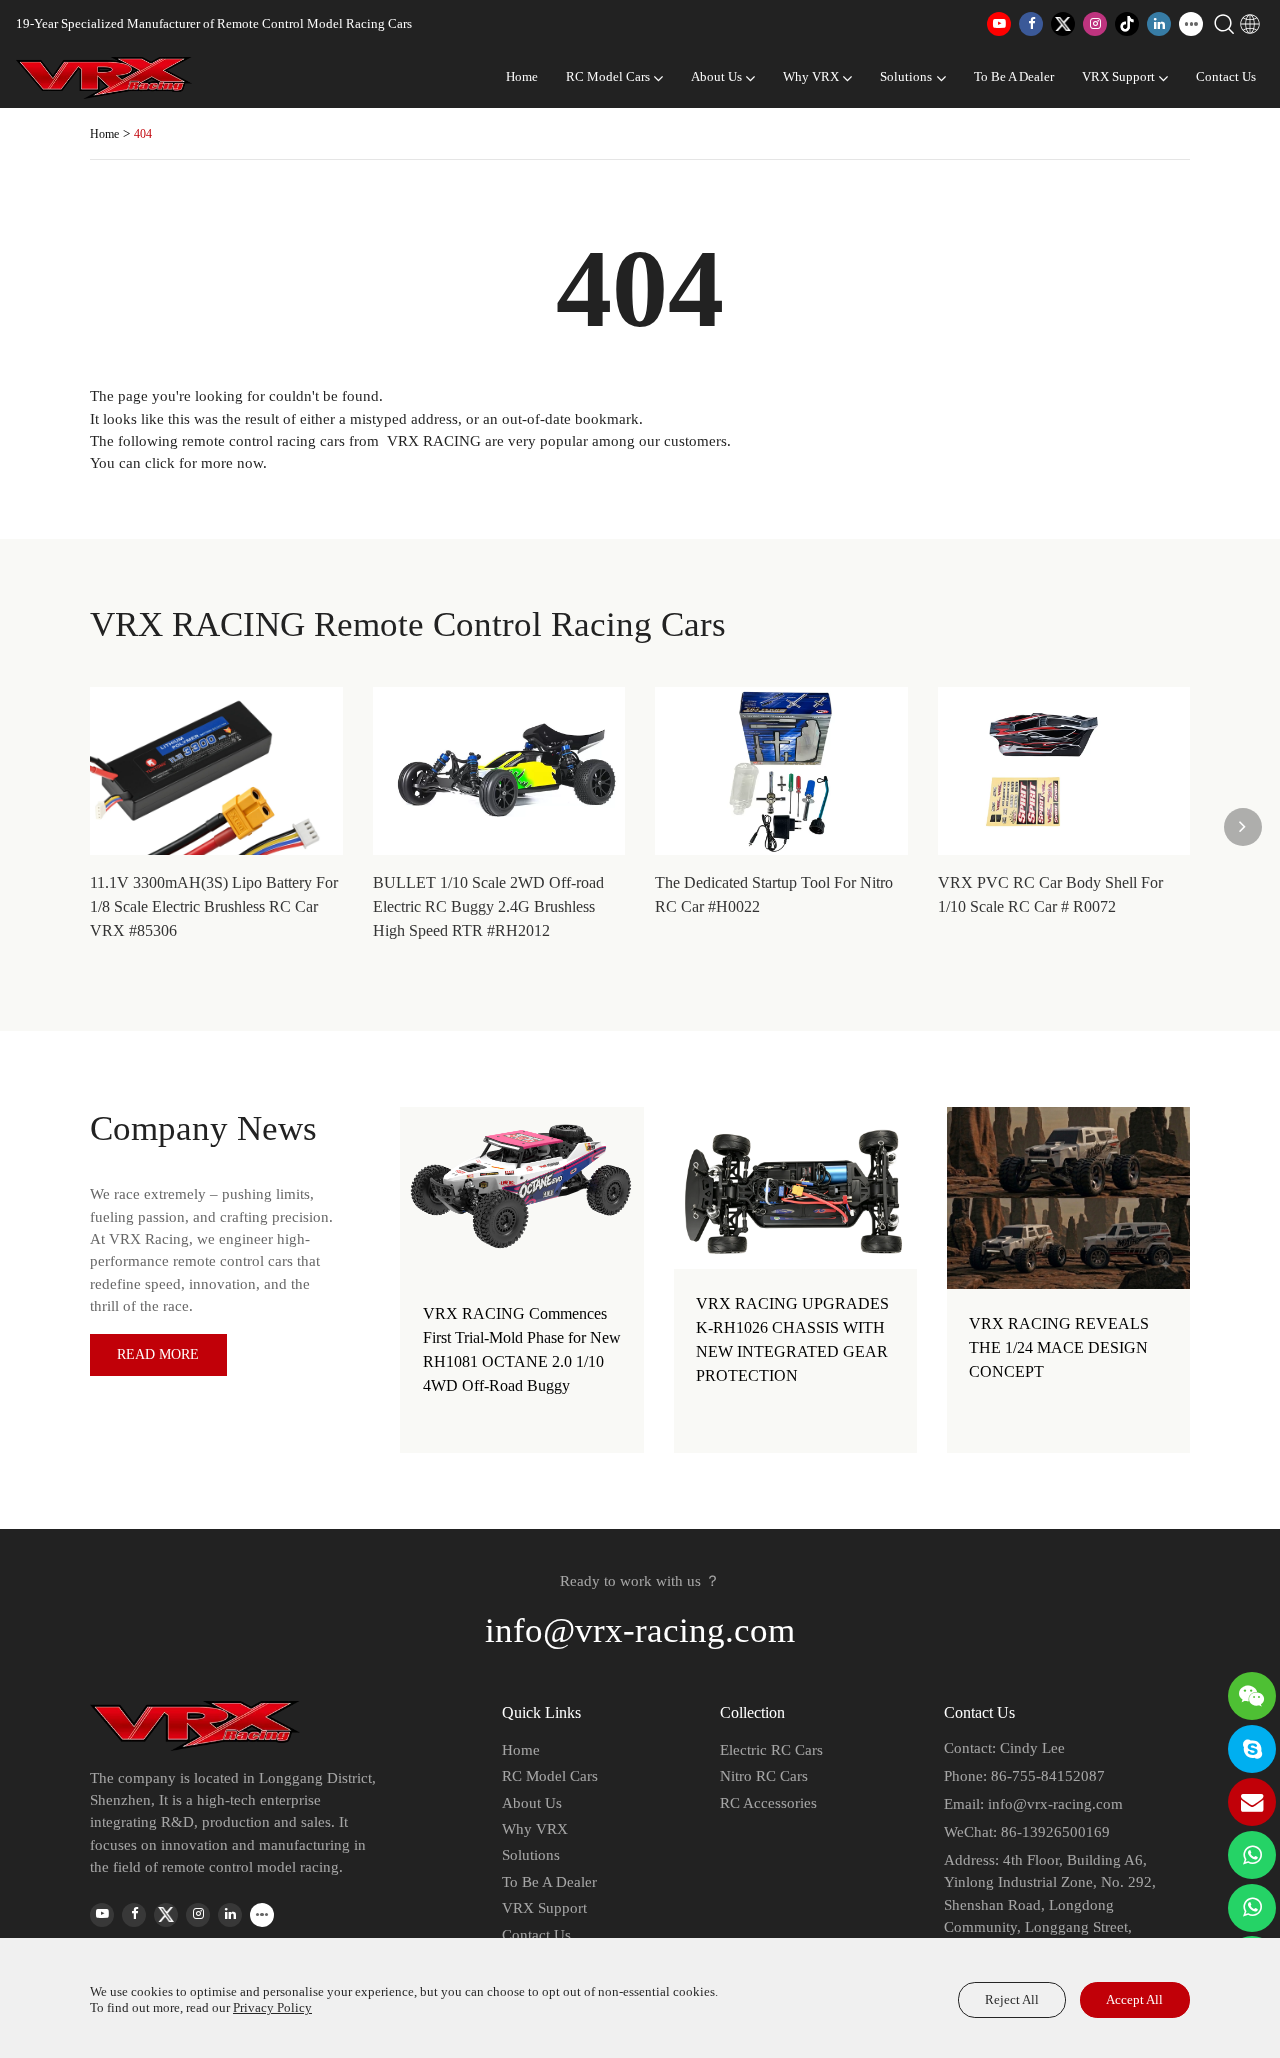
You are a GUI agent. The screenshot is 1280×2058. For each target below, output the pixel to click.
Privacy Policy (272, 2008)
